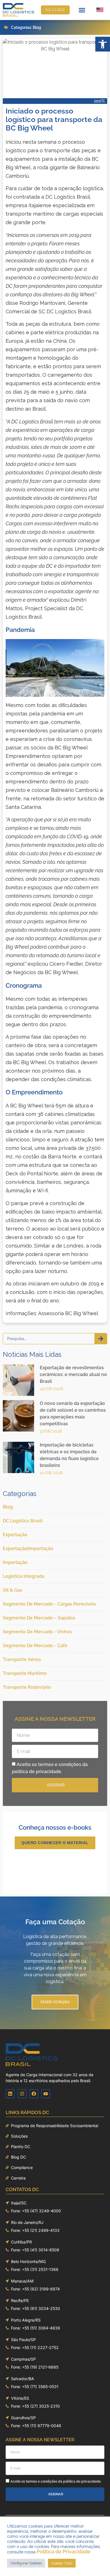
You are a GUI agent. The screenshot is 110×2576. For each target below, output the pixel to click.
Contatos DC (22, 2189)
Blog (37, 27)
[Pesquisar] (101, 1339)
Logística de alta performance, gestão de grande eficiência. (55, 1940)
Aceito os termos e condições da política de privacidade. (56, 2481)
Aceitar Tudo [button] (62, 2563)
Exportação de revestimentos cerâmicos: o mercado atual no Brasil (73, 1374)
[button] (103, 44)
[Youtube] (46, 2094)
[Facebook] (34, 2094)
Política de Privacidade (64, 2552)
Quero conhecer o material (55, 1843)
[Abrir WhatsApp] (96, 2562)
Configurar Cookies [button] (26, 2563)
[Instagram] (22, 2094)
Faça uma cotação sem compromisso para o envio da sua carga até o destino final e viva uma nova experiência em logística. (55, 1968)
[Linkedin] (10, 2094)
